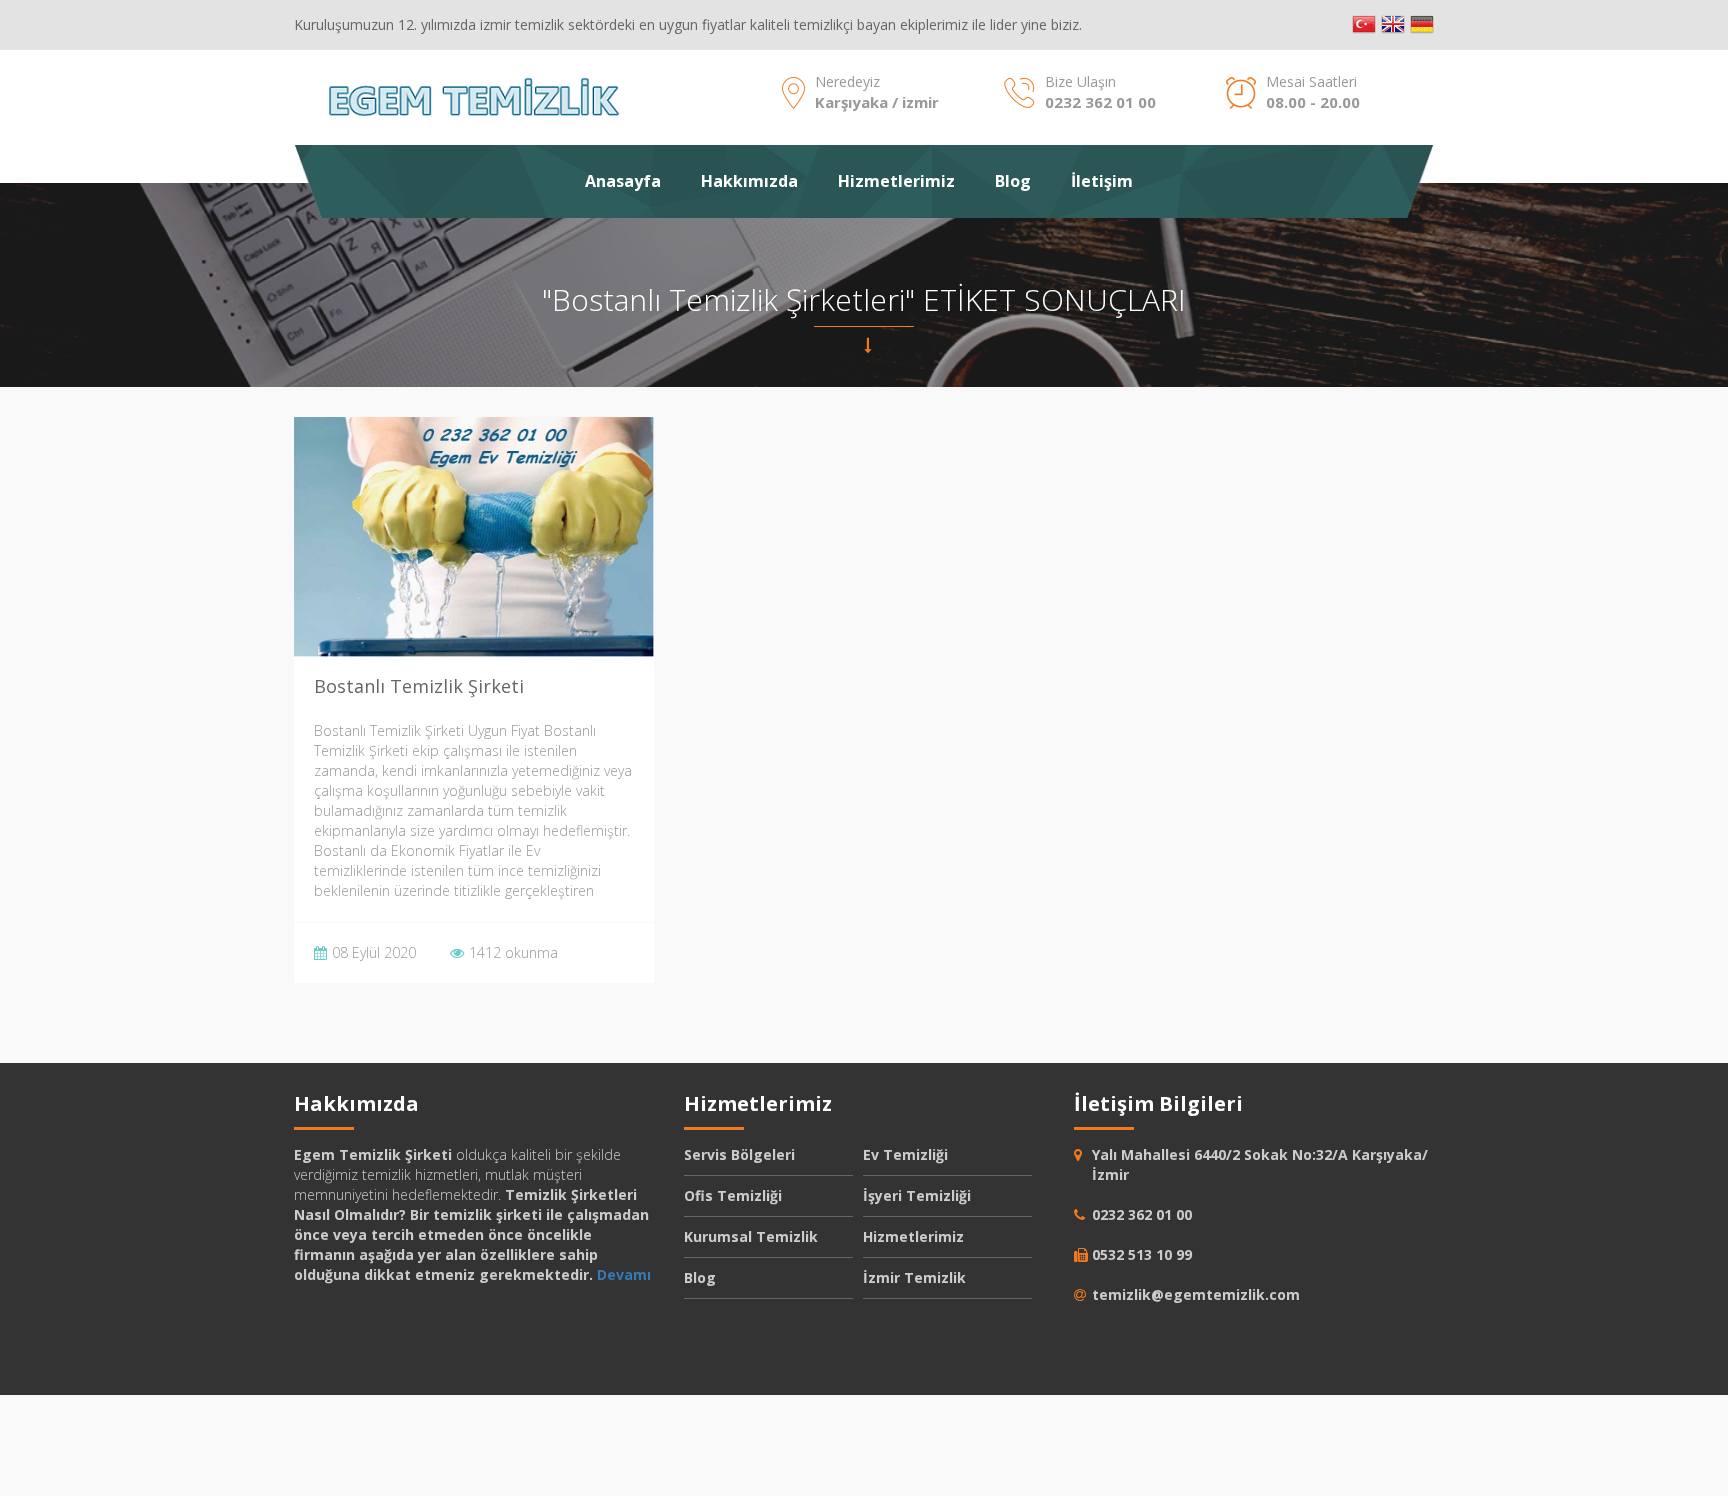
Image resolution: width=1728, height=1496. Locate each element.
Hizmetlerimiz (896, 181)
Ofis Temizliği (733, 1195)
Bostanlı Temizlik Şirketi (419, 686)
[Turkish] (1364, 25)
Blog (1013, 181)
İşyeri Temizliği (917, 1195)
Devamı (624, 1274)
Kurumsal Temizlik (751, 1236)
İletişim (1102, 181)
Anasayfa (623, 181)
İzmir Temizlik (914, 1277)
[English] (1393, 25)
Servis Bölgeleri (739, 1154)
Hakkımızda (749, 181)
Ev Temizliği (905, 1154)
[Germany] (1422, 25)
